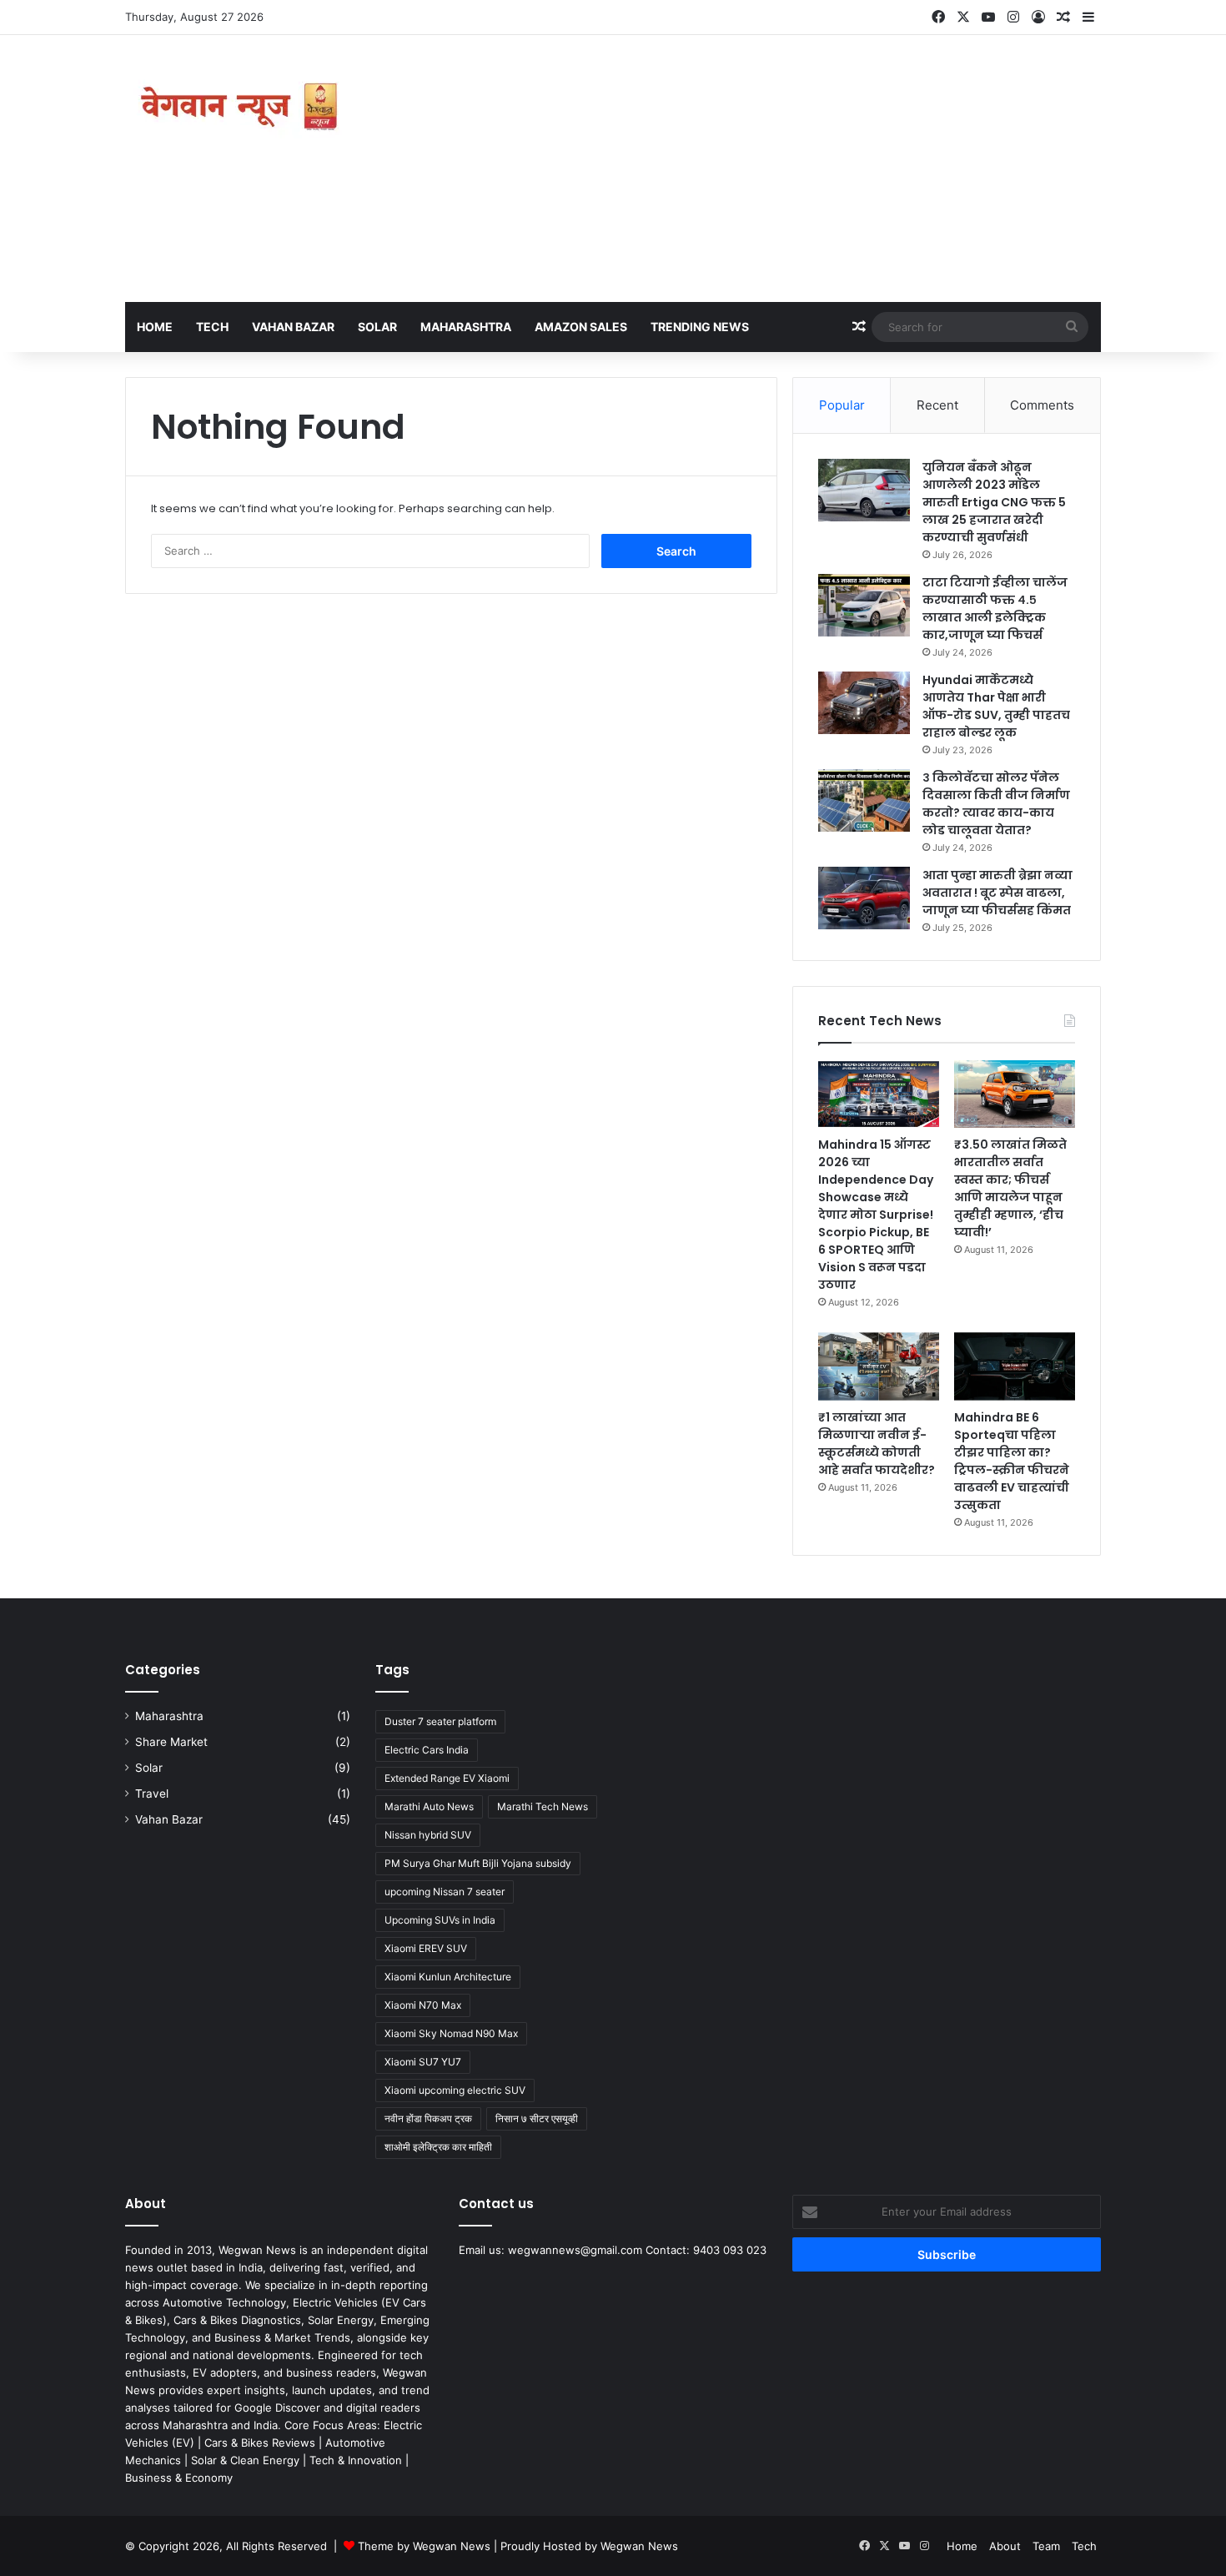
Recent (937, 405)
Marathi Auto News (429, 1806)
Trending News (700, 327)
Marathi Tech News (543, 1806)
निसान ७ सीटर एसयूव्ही (537, 2118)
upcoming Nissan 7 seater (445, 1892)
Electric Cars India (427, 1750)
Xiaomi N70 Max (423, 2005)
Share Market (171, 1742)
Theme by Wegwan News (424, 2546)
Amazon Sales (581, 327)
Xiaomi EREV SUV (426, 1948)
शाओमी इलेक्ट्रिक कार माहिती (438, 2147)
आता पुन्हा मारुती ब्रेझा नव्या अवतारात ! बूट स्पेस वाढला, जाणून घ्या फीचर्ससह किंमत (997, 893)
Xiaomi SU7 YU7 (423, 2062)
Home (155, 327)
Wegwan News (639, 2546)
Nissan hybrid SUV (428, 1835)
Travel (152, 1794)
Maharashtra (466, 327)
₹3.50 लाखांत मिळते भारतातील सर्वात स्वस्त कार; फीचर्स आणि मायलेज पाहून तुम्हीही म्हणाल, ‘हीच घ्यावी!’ (1010, 1188)
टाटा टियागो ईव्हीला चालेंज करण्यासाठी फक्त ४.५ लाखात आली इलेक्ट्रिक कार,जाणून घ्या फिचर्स (995, 609)
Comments (1042, 405)
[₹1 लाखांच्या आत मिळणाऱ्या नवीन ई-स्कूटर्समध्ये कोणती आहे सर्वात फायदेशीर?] (879, 1366)
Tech (212, 327)
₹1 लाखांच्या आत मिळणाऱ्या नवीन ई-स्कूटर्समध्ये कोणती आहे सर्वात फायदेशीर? (877, 1444)
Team (1046, 2546)
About (1005, 2546)
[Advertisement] (780, 169)
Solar (377, 327)
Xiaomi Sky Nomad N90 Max (451, 2033)
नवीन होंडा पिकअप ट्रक (428, 2118)
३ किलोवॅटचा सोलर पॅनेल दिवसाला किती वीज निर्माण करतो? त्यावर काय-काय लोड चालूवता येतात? (996, 804)
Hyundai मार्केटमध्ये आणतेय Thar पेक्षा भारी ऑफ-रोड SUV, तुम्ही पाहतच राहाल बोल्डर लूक (996, 706)
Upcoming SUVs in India (440, 1920)
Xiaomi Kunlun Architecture (448, 1977)
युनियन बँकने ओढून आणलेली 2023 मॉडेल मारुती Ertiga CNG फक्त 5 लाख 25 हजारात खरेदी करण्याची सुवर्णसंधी (994, 502)
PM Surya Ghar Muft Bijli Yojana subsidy (478, 1863)
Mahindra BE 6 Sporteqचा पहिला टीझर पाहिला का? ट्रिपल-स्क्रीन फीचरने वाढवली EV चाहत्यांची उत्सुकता (1012, 1461)
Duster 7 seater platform (440, 1721)
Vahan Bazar (293, 327)
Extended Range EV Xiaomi (447, 1778)
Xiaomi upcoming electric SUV (455, 2090)
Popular (842, 405)
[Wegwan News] (242, 107)
